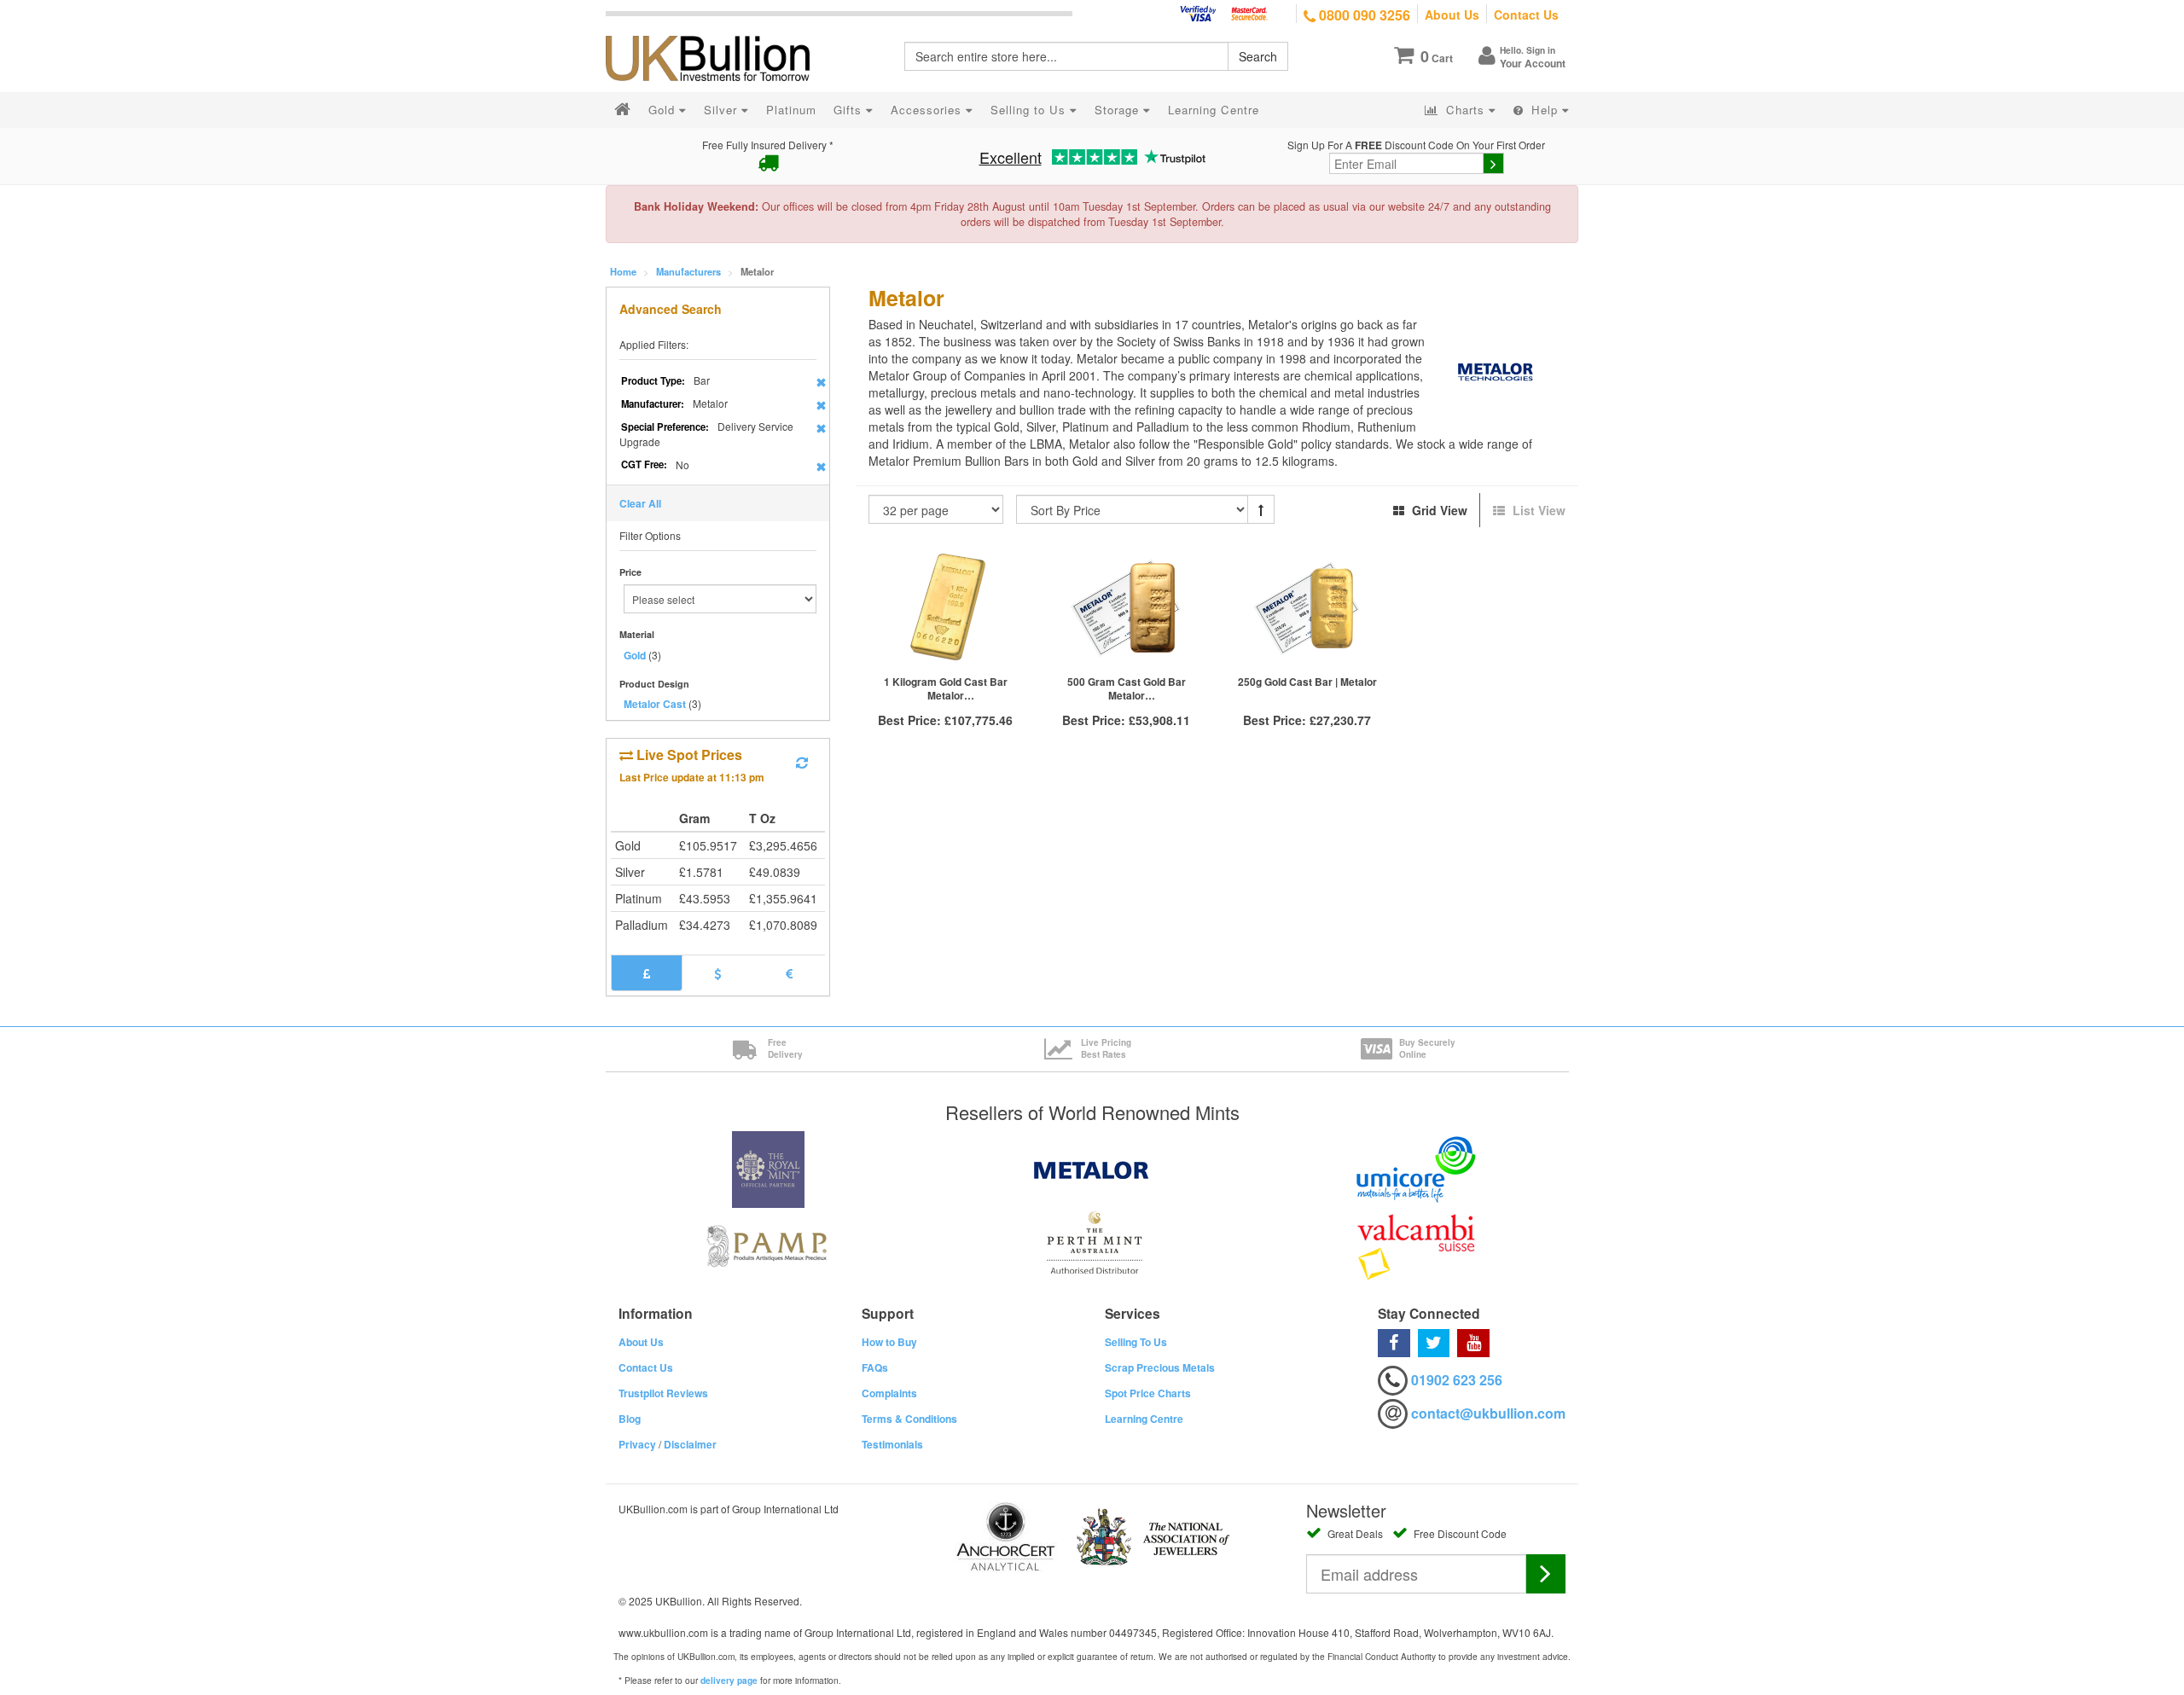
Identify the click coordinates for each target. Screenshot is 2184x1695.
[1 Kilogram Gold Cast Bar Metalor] (946, 609)
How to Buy (889, 1342)
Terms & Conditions (909, 1419)
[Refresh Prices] (802, 763)
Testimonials (892, 1444)
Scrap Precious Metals (1160, 1367)
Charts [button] (1465, 110)
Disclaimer (690, 1444)
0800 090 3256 (1363, 15)
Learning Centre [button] (1214, 110)
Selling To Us (1136, 1342)
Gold (635, 655)
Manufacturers (688, 271)
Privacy (637, 1444)
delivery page (729, 1680)
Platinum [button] (791, 110)
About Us (1452, 15)
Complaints (889, 1393)
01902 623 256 (1457, 1380)
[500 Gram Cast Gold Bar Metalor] (1126, 609)
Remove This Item (821, 382)
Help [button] (1545, 110)
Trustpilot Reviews (663, 1393)
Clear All (640, 503)
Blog (630, 1419)
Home (623, 271)
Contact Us (1526, 15)
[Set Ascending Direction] (1261, 509)
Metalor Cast (655, 704)
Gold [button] (664, 110)
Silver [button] (723, 110)
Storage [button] (1119, 110)
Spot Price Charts (1148, 1393)
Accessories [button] (928, 110)
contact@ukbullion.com (1488, 1413)
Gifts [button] (850, 110)
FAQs (875, 1367)
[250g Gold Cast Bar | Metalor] (1307, 609)
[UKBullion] (719, 31)
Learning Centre (1144, 1419)
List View (1537, 510)
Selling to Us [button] (1030, 110)
